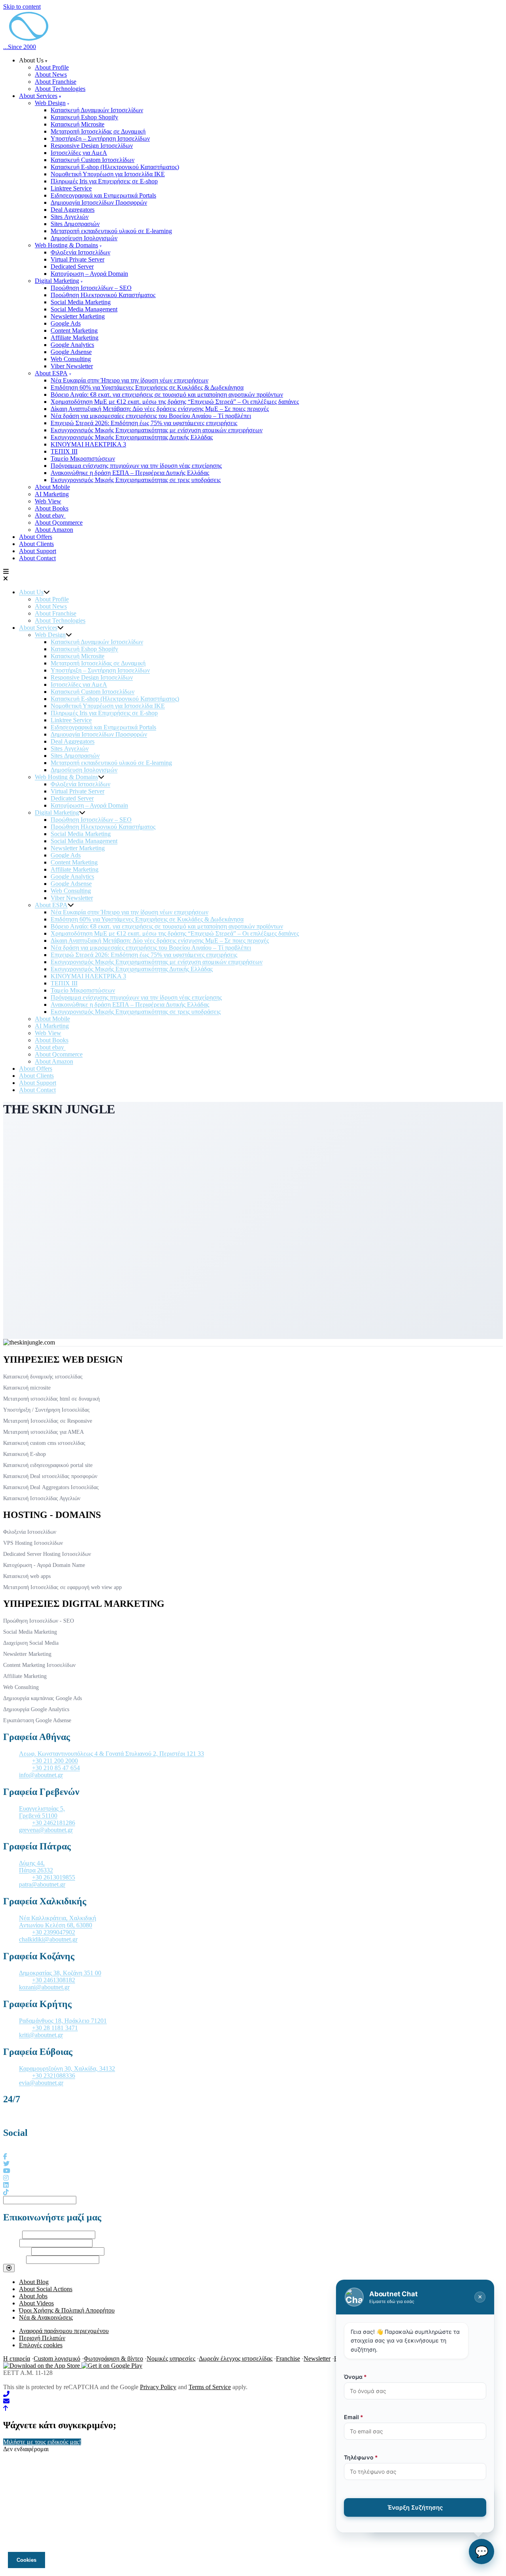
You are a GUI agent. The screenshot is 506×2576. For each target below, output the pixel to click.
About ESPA (51, 373)
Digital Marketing (57, 281)
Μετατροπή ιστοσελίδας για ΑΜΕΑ (43, 1432)
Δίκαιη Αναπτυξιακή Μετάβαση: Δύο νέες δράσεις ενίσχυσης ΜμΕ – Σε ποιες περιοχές (160, 409)
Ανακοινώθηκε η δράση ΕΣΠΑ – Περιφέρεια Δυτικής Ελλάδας (130, 473)
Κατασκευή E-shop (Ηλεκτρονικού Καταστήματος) (115, 167)
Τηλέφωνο (16, 2251)
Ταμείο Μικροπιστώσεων (83, 459)
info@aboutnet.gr (41, 1775)
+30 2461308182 (54, 1980)
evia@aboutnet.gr (41, 2083)
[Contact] (253, 2401)
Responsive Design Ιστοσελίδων (92, 146)
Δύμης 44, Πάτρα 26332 (36, 1867)
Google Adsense (71, 352)
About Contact (37, 558)
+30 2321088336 (54, 2076)
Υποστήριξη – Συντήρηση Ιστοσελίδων (100, 138)
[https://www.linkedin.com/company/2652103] (6, 2185)
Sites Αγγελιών (70, 217)
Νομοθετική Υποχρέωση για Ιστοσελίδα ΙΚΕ (108, 174)
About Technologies (60, 89)
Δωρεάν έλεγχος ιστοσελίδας (236, 2359)
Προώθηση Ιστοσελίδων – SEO (91, 288)
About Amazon (54, 530)
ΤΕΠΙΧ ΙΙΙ (64, 451)
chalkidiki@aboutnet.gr (48, 1939)
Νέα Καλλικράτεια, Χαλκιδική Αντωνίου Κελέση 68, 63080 (58, 1922)
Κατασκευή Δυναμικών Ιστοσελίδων (97, 110)
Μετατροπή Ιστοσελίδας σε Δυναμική (98, 131)
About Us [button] (31, 60)
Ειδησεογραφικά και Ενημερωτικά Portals (103, 195)
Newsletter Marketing (78, 316)
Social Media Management (84, 309)
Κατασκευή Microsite (77, 124)
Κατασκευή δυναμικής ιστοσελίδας (43, 1377)
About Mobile (52, 487)
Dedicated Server (72, 266)
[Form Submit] (9, 2268)
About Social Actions (46, 2289)
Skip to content (22, 7)
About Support (38, 551)
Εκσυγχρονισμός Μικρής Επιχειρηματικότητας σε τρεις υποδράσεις (136, 480)
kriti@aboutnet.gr (41, 2035)
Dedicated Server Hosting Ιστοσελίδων (47, 1554)
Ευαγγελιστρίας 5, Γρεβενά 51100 (42, 1812)
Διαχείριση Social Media (31, 1643)
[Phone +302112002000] (253, 2394)
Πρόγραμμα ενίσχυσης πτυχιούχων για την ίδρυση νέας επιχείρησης (136, 466)
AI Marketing (52, 494)
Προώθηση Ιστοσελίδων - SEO (39, 1621)
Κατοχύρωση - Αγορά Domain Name (44, 1565)
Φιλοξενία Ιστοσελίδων (80, 252)
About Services (38, 96)
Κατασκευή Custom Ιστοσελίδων (93, 160)
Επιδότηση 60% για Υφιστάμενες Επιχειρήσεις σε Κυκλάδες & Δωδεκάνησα (147, 387)
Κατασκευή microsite (27, 1388)
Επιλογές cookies (41, 2345)
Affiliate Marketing (75, 338)
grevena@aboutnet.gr (46, 1830)
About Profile (52, 67)
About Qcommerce (59, 523)
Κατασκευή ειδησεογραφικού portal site (48, 1465)
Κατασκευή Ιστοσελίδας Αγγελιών (42, 1498)
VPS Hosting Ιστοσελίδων (33, 1543)
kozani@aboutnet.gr (44, 1987)
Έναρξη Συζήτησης (415, 2507)
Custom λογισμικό (57, 2359)
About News (51, 74)
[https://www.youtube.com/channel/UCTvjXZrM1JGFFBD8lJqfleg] (7, 2171)
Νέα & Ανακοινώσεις (46, 2317)
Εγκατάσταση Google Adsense (37, 1720)
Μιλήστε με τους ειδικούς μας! (42, 2442)
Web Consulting (71, 359)
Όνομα (12, 2234)
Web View (48, 501)
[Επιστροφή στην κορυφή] (6, 2408)
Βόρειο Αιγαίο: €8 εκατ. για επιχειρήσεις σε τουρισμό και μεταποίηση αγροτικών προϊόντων (167, 394)
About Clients (36, 544)
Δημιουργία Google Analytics (36, 1709)
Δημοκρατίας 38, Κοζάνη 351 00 (60, 1973)
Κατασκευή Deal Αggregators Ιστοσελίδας (51, 1487)
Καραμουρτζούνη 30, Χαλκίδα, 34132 (67, 2069)
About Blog (34, 2282)
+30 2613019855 (54, 1877)
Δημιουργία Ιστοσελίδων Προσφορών (99, 202)
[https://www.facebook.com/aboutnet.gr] (5, 2157)
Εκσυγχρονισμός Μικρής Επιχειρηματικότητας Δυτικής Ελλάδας (132, 437)
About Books (52, 508)
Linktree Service (71, 188)
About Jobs (33, 2296)
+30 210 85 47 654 (56, 1768)
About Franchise (56, 82)
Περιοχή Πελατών (42, 2338)
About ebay (50, 515)
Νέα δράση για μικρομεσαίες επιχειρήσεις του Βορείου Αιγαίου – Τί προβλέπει (151, 416)
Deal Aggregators (73, 210)
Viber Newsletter (72, 366)
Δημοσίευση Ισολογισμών (84, 238)
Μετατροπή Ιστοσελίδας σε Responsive (48, 1421)
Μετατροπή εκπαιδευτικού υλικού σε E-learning (111, 231)
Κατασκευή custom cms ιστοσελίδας (44, 1443)
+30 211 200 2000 (55, 1761)
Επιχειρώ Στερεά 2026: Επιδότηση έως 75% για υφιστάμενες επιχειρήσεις (144, 423)
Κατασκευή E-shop (25, 1454)
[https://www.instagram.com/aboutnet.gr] (6, 2178)
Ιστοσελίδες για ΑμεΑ (79, 153)
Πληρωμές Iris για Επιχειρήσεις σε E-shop (104, 181)
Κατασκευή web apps (27, 1576)
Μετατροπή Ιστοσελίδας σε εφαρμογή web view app (62, 1587)
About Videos (36, 2303)
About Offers (36, 537)
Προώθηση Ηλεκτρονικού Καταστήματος (103, 295)
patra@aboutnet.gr (42, 1884)
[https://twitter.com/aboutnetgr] (6, 2164)
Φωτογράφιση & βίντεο (113, 2359)
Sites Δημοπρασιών (75, 224)
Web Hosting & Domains (66, 245)
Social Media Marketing (81, 302)
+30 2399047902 (54, 1932)
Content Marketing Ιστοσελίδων (39, 1665)
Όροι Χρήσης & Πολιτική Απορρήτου (67, 2310)
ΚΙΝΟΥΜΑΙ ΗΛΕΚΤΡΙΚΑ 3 (88, 444)
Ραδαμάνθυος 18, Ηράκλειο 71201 (63, 2021)
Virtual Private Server (77, 259)
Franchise (288, 2359)
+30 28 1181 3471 (55, 2028)
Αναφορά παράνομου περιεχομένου (64, 2331)
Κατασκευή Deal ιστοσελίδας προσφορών (50, 1476)
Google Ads (66, 323)
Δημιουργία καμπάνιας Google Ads (42, 1698)
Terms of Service (210, 2387)
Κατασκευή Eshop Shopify (84, 117)
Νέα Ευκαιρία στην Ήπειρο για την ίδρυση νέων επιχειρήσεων (129, 380)
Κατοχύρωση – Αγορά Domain (89, 274)
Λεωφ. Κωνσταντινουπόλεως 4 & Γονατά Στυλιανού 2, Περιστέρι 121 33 (111, 1754)
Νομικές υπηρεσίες (171, 2359)
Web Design (50, 103)
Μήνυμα (14, 2259)
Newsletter (317, 2359)
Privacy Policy (158, 2387)
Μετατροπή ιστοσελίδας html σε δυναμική (51, 1399)
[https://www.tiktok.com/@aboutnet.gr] (6, 2192)
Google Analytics (72, 345)
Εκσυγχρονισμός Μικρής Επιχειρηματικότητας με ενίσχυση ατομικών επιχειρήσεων (157, 430)
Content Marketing (74, 330)
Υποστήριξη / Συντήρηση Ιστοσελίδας (46, 1410)
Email (10, 2243)
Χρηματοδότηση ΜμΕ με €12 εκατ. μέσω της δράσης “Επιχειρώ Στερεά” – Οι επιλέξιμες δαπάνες (175, 402)
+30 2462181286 (54, 1823)
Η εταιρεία (17, 2359)
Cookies (26, 2560)
